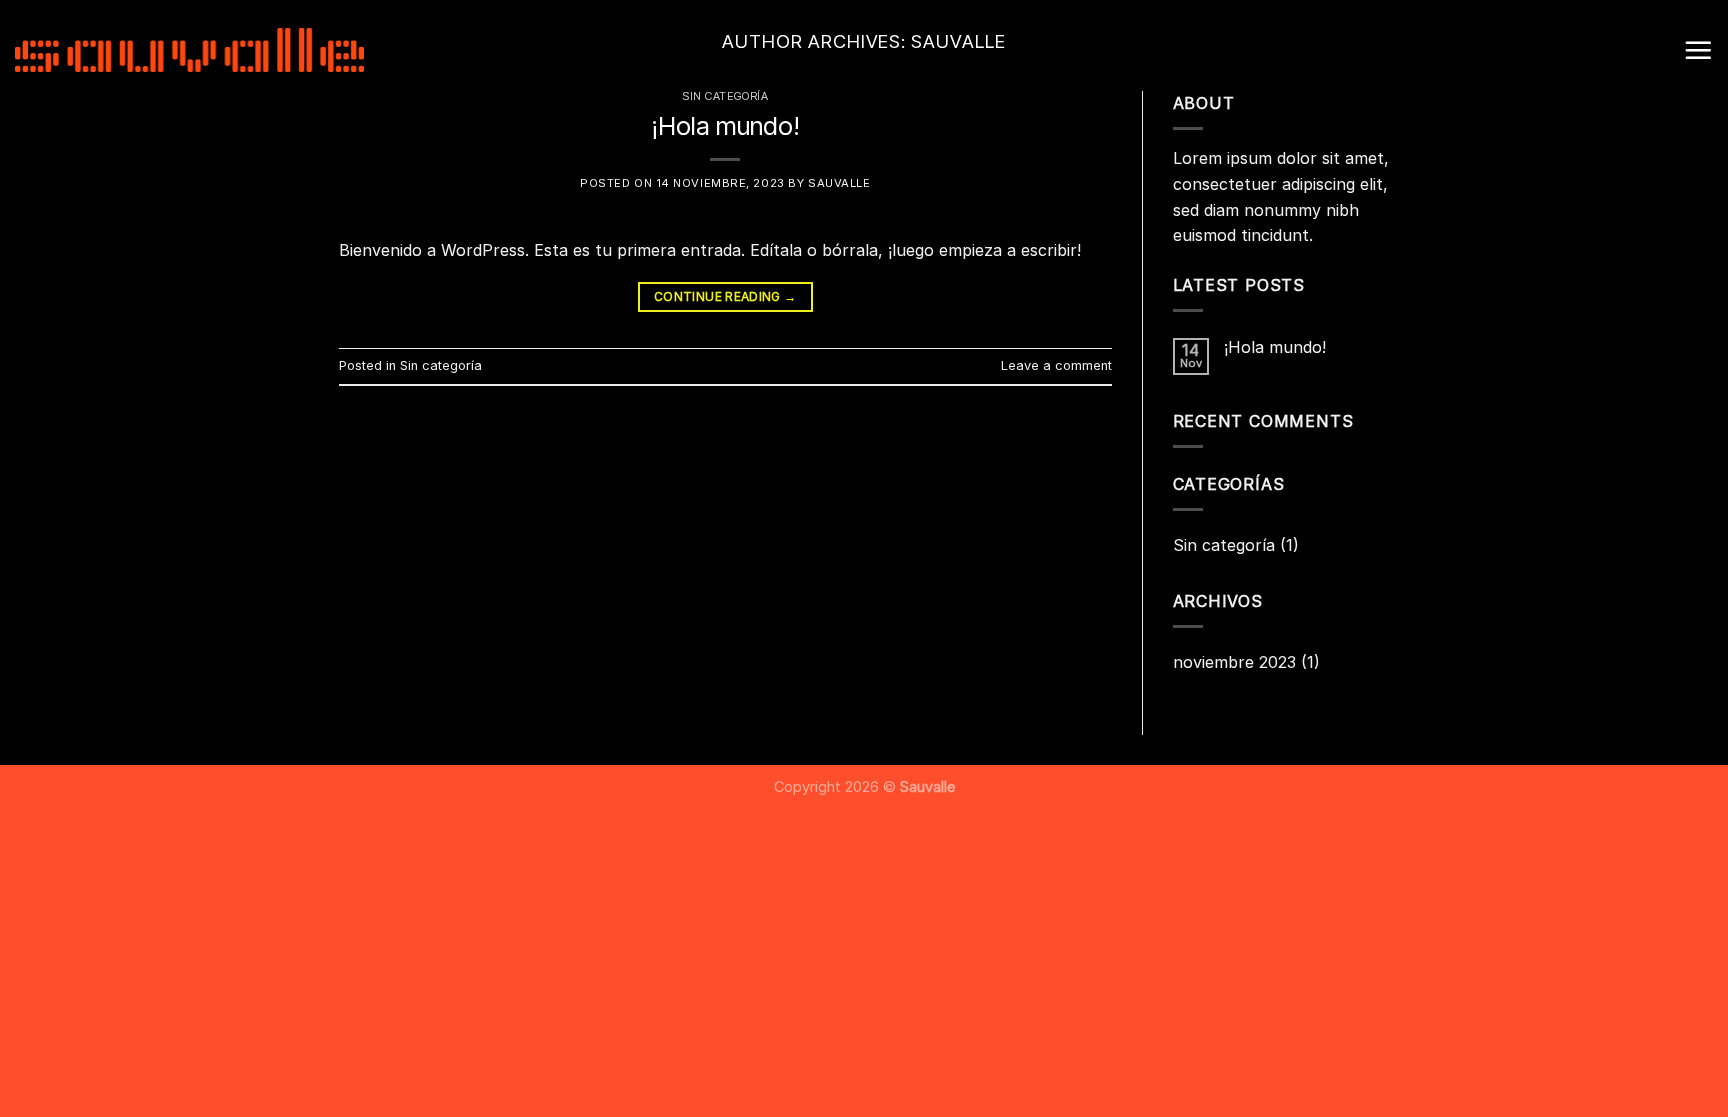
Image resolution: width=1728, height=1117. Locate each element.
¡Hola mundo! (725, 125)
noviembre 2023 (1234, 662)
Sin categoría (441, 365)
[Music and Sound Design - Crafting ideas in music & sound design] (189, 50)
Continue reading (725, 296)
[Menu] (1698, 50)
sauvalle (839, 183)
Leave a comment (1056, 365)
